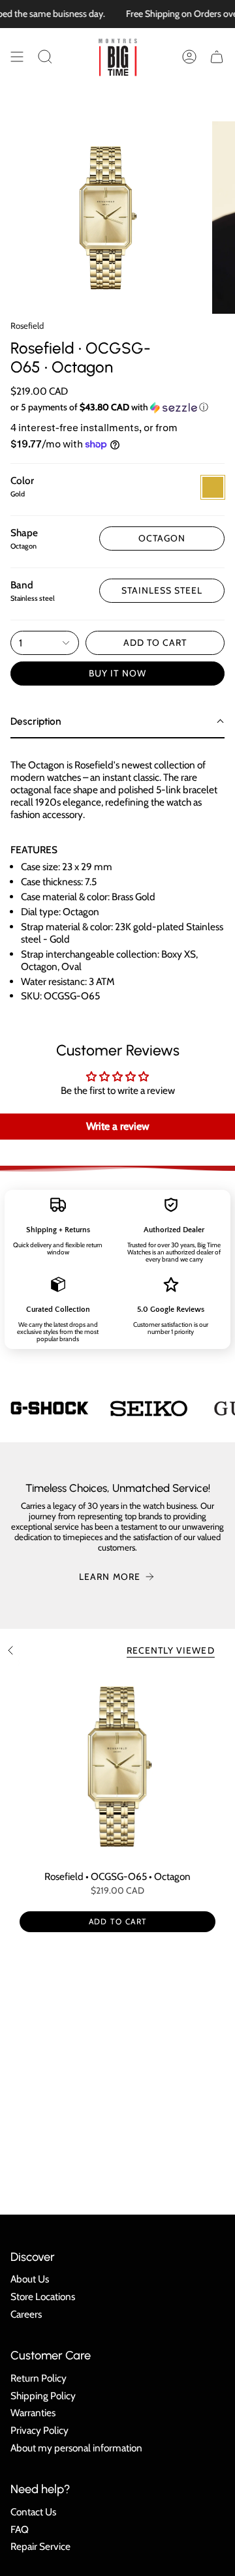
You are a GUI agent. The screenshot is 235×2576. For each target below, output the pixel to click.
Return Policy (39, 2378)
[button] (45, 57)
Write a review (118, 1126)
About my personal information (76, 2448)
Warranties (33, 2413)
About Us (30, 2279)
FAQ (20, 2529)
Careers (26, 2314)
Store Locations (43, 2296)
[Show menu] (17, 57)
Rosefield (27, 326)
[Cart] (217, 57)
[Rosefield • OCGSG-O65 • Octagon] (117, 1766)
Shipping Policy (43, 2396)
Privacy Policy (39, 2430)
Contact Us (33, 2512)
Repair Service (40, 2546)
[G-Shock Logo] (50, 1408)
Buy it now (117, 673)
